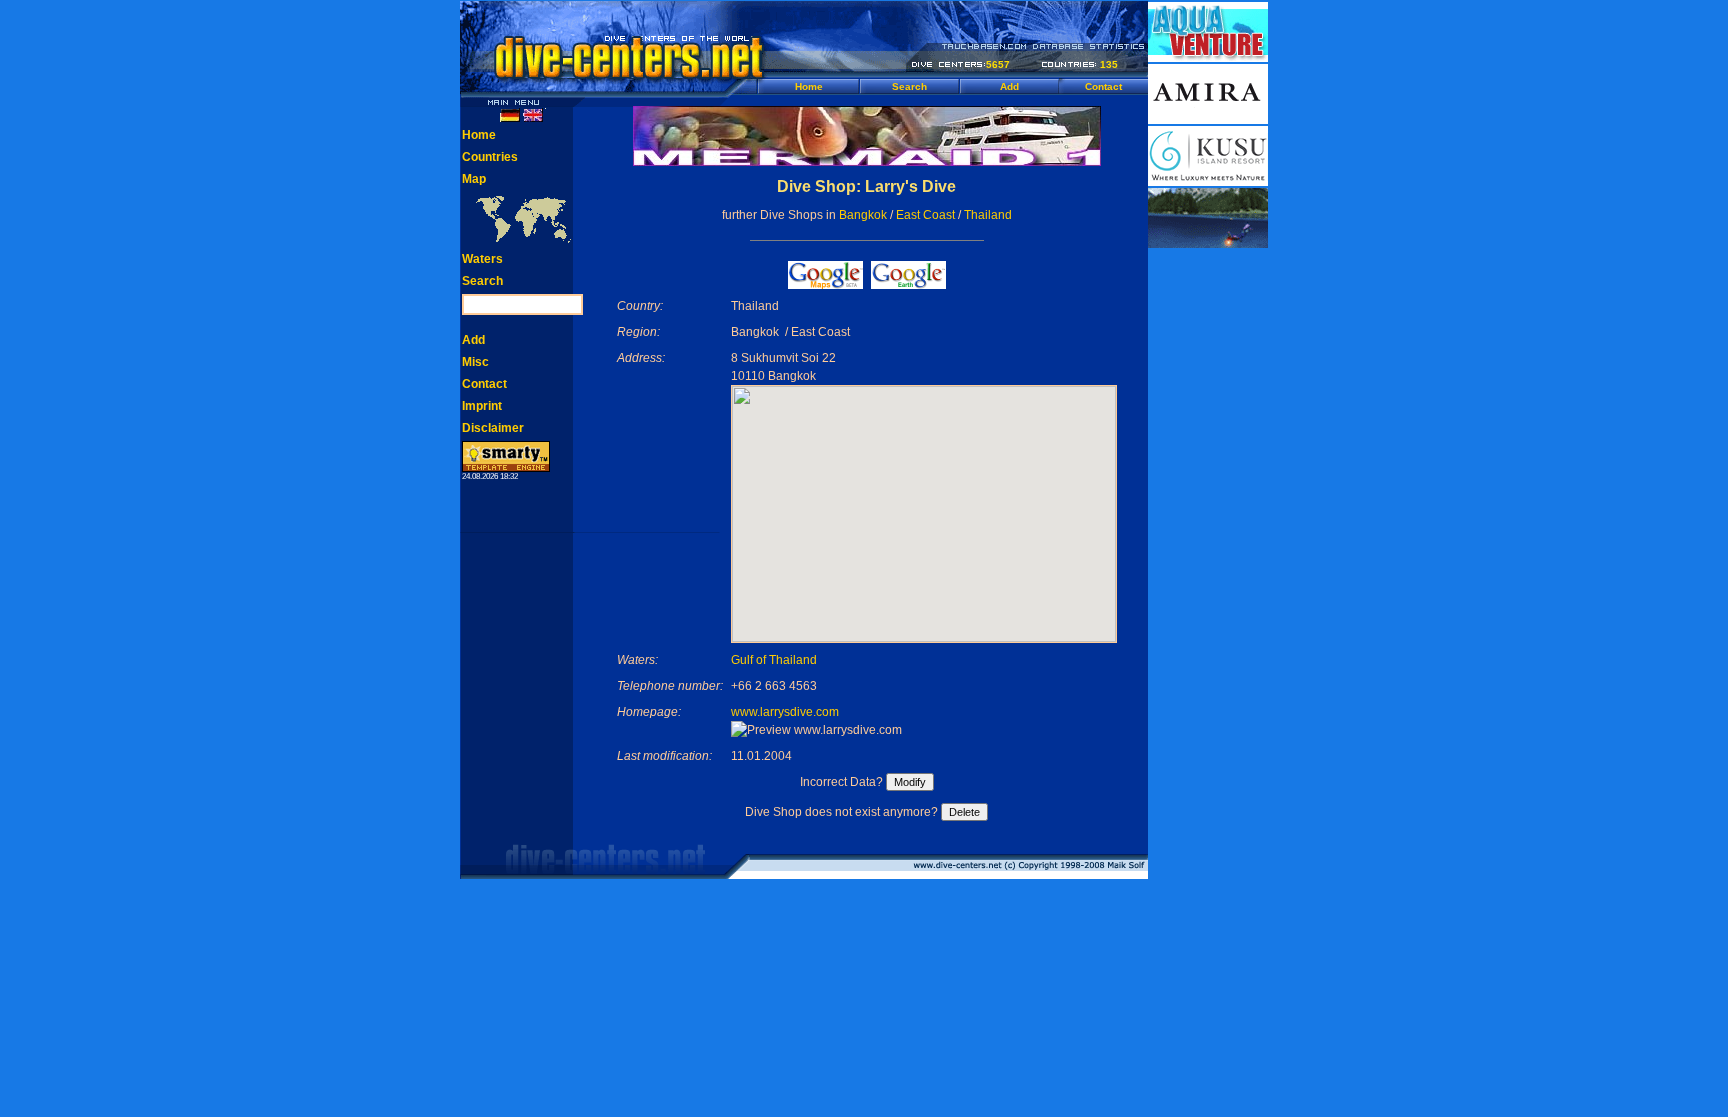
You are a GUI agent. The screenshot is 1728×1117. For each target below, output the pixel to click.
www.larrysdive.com (785, 712)
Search (909, 86)
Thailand (988, 215)
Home (809, 86)
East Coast (925, 215)
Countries (490, 157)
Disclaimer (493, 428)
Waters (482, 259)
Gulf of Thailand (774, 660)
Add (1009, 86)
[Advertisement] (1208, 550)
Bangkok (863, 215)
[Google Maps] (825, 283)
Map (474, 179)
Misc (475, 362)
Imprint (482, 406)
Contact (1103, 86)
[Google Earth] (908, 283)
